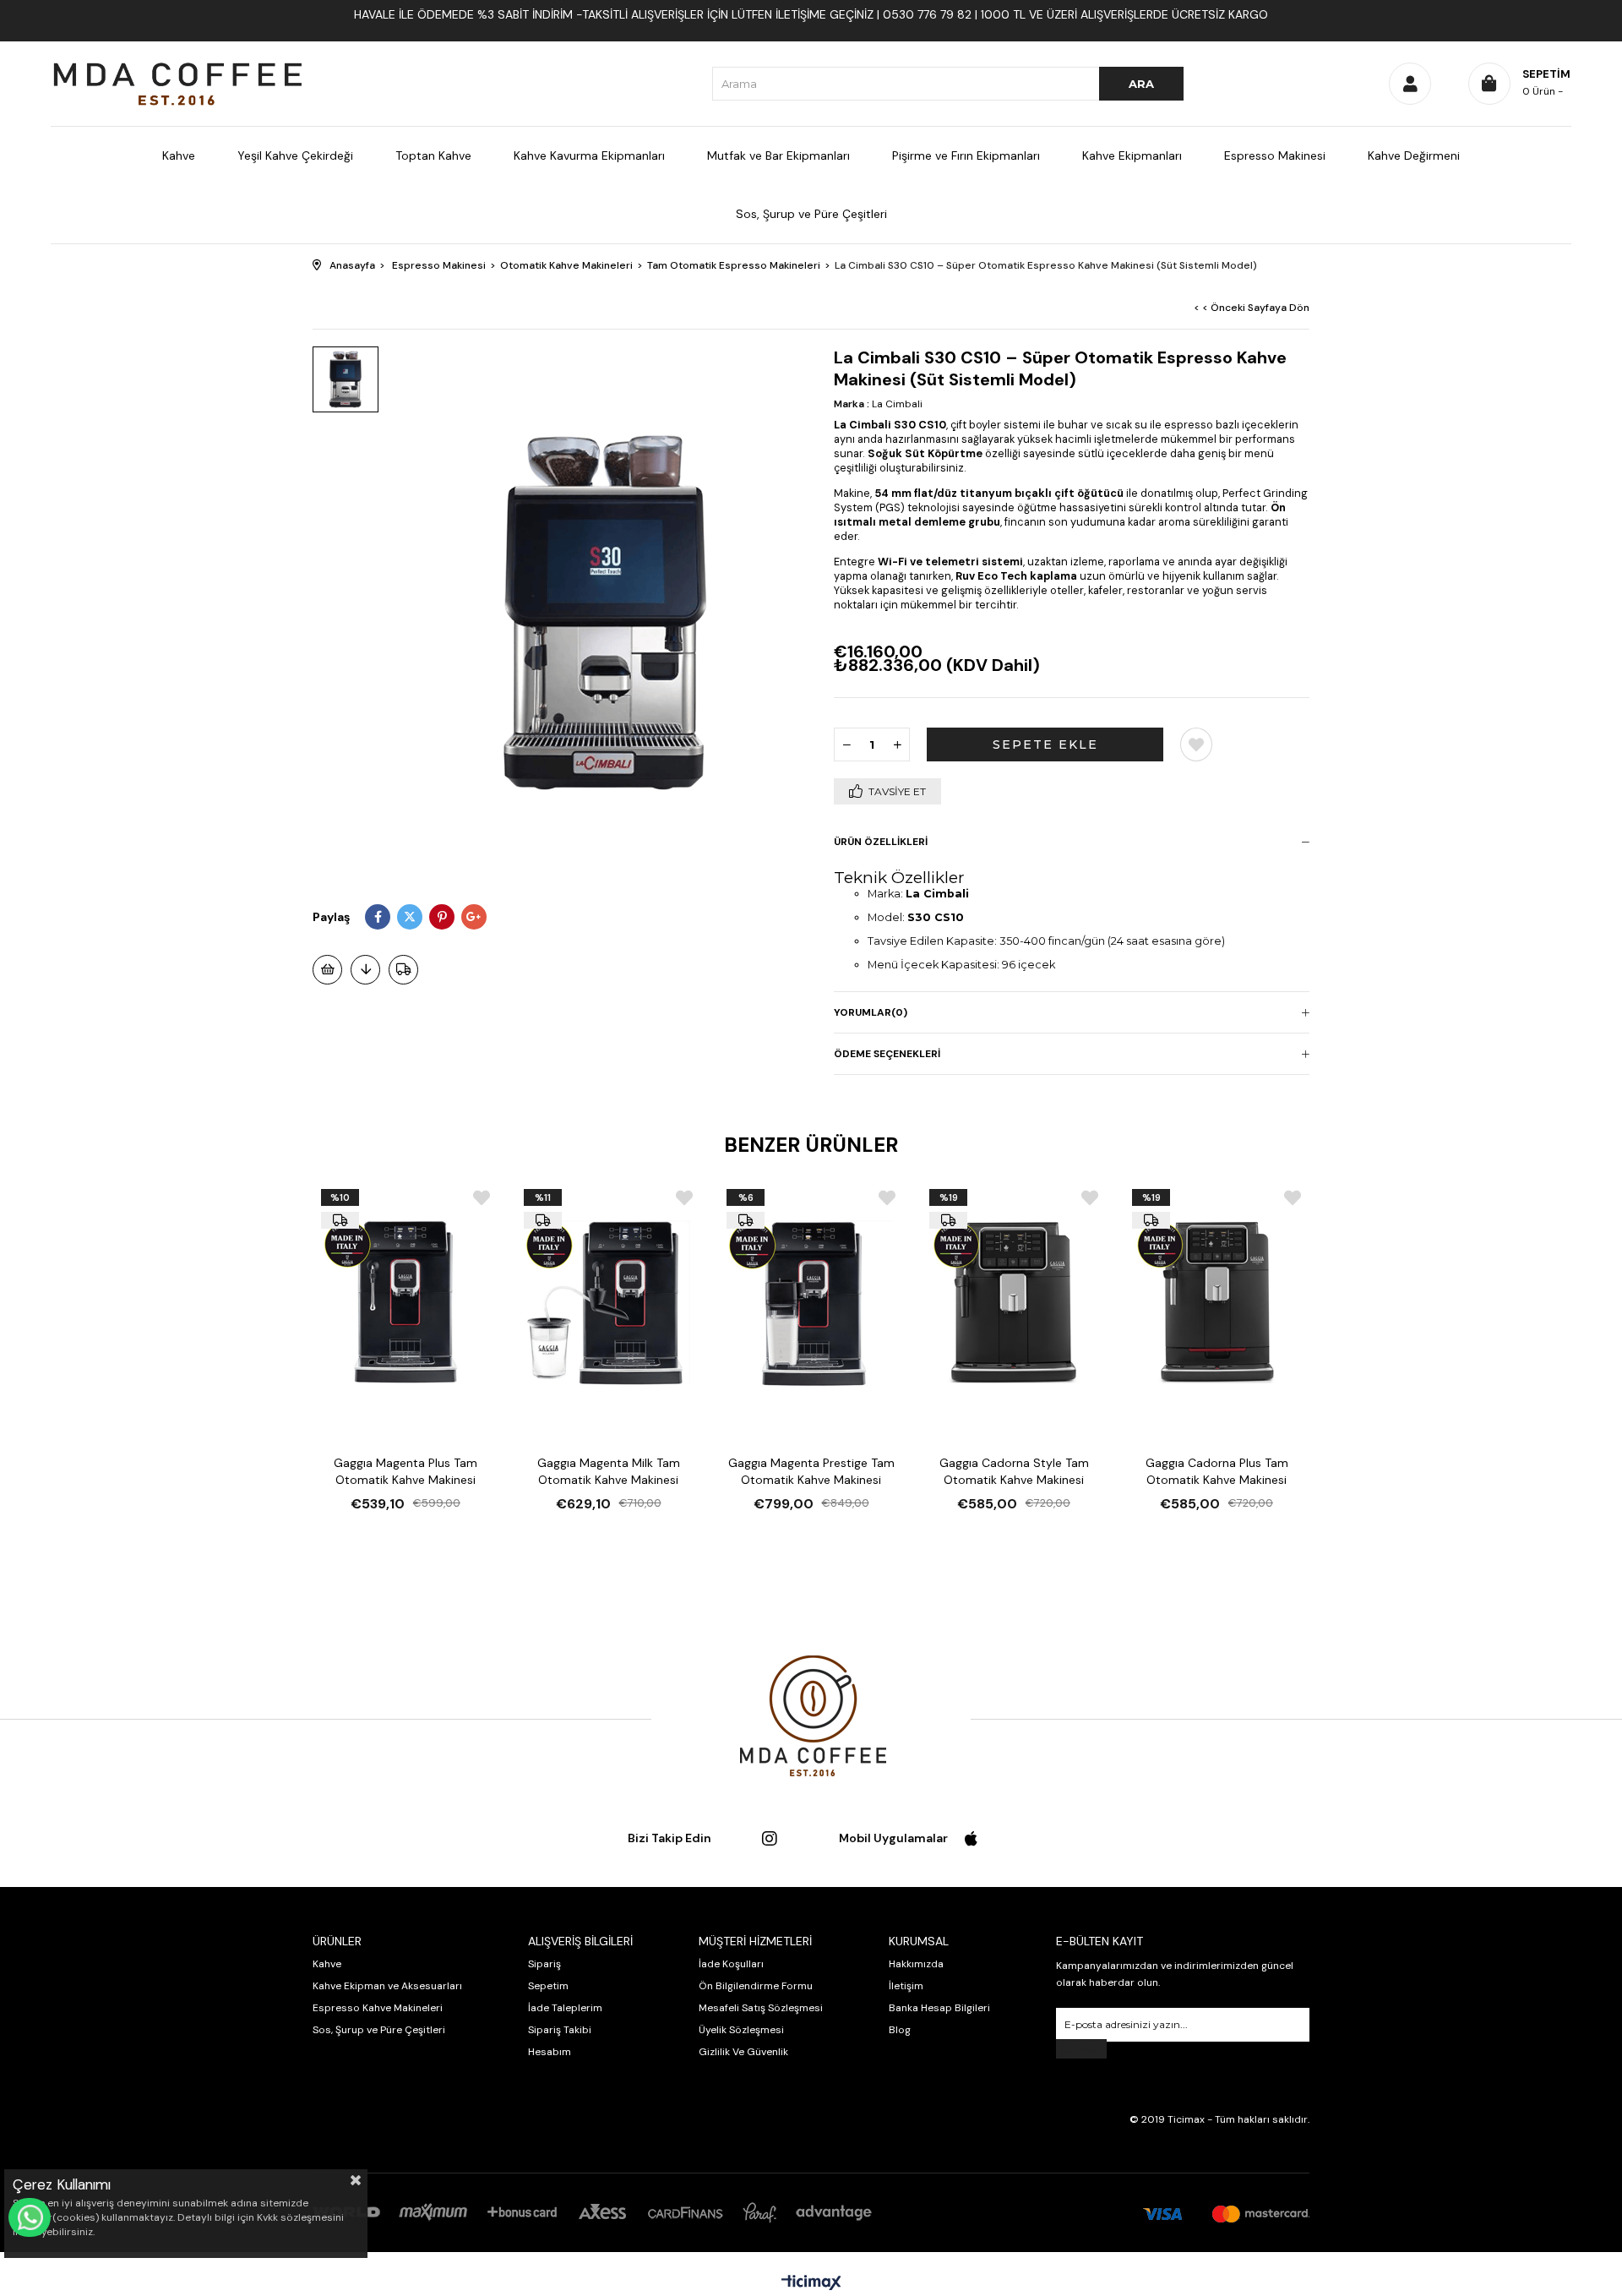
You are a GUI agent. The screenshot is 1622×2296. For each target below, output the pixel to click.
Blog (900, 2030)
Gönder (1081, 2049)
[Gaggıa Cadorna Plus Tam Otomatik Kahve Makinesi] (1216, 1302)
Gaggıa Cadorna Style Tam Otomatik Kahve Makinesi (1014, 1471)
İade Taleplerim (565, 2008)
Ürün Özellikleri (881, 842)
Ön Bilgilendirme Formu (756, 1986)
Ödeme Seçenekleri (887, 1054)
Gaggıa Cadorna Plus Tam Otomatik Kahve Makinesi (1217, 1471)
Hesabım (550, 2052)
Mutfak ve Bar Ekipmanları (778, 155)
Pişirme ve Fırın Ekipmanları (966, 155)
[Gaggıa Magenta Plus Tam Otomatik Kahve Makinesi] (405, 1302)
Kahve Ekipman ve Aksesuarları (387, 1986)
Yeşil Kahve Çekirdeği (295, 155)
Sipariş (544, 1964)
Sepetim (548, 1986)
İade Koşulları (731, 1964)
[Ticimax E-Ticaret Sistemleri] (811, 2284)
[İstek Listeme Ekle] (327, 970)
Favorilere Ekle (482, 1198)
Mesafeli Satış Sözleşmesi (761, 2008)
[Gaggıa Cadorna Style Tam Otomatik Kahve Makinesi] (1014, 1302)
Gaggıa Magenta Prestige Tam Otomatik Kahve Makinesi (811, 1471)
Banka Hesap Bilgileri (939, 2008)
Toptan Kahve (433, 155)
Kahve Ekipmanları (1132, 155)
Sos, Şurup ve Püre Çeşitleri (811, 214)
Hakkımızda (916, 1964)
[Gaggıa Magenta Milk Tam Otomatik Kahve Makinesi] (608, 1302)
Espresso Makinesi (1275, 155)
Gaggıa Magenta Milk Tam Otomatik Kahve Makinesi (609, 1471)
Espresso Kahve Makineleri (378, 2008)
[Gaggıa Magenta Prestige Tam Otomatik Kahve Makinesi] (811, 1302)
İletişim (906, 1986)
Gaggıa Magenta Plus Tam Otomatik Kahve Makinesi (405, 1471)
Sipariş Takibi (560, 2030)
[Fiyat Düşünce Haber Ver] (365, 970)
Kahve (179, 155)
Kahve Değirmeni (1414, 155)
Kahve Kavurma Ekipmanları (589, 155)
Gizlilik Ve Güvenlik (743, 2052)
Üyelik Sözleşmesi (741, 2030)
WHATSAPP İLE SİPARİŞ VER (30, 2217)
